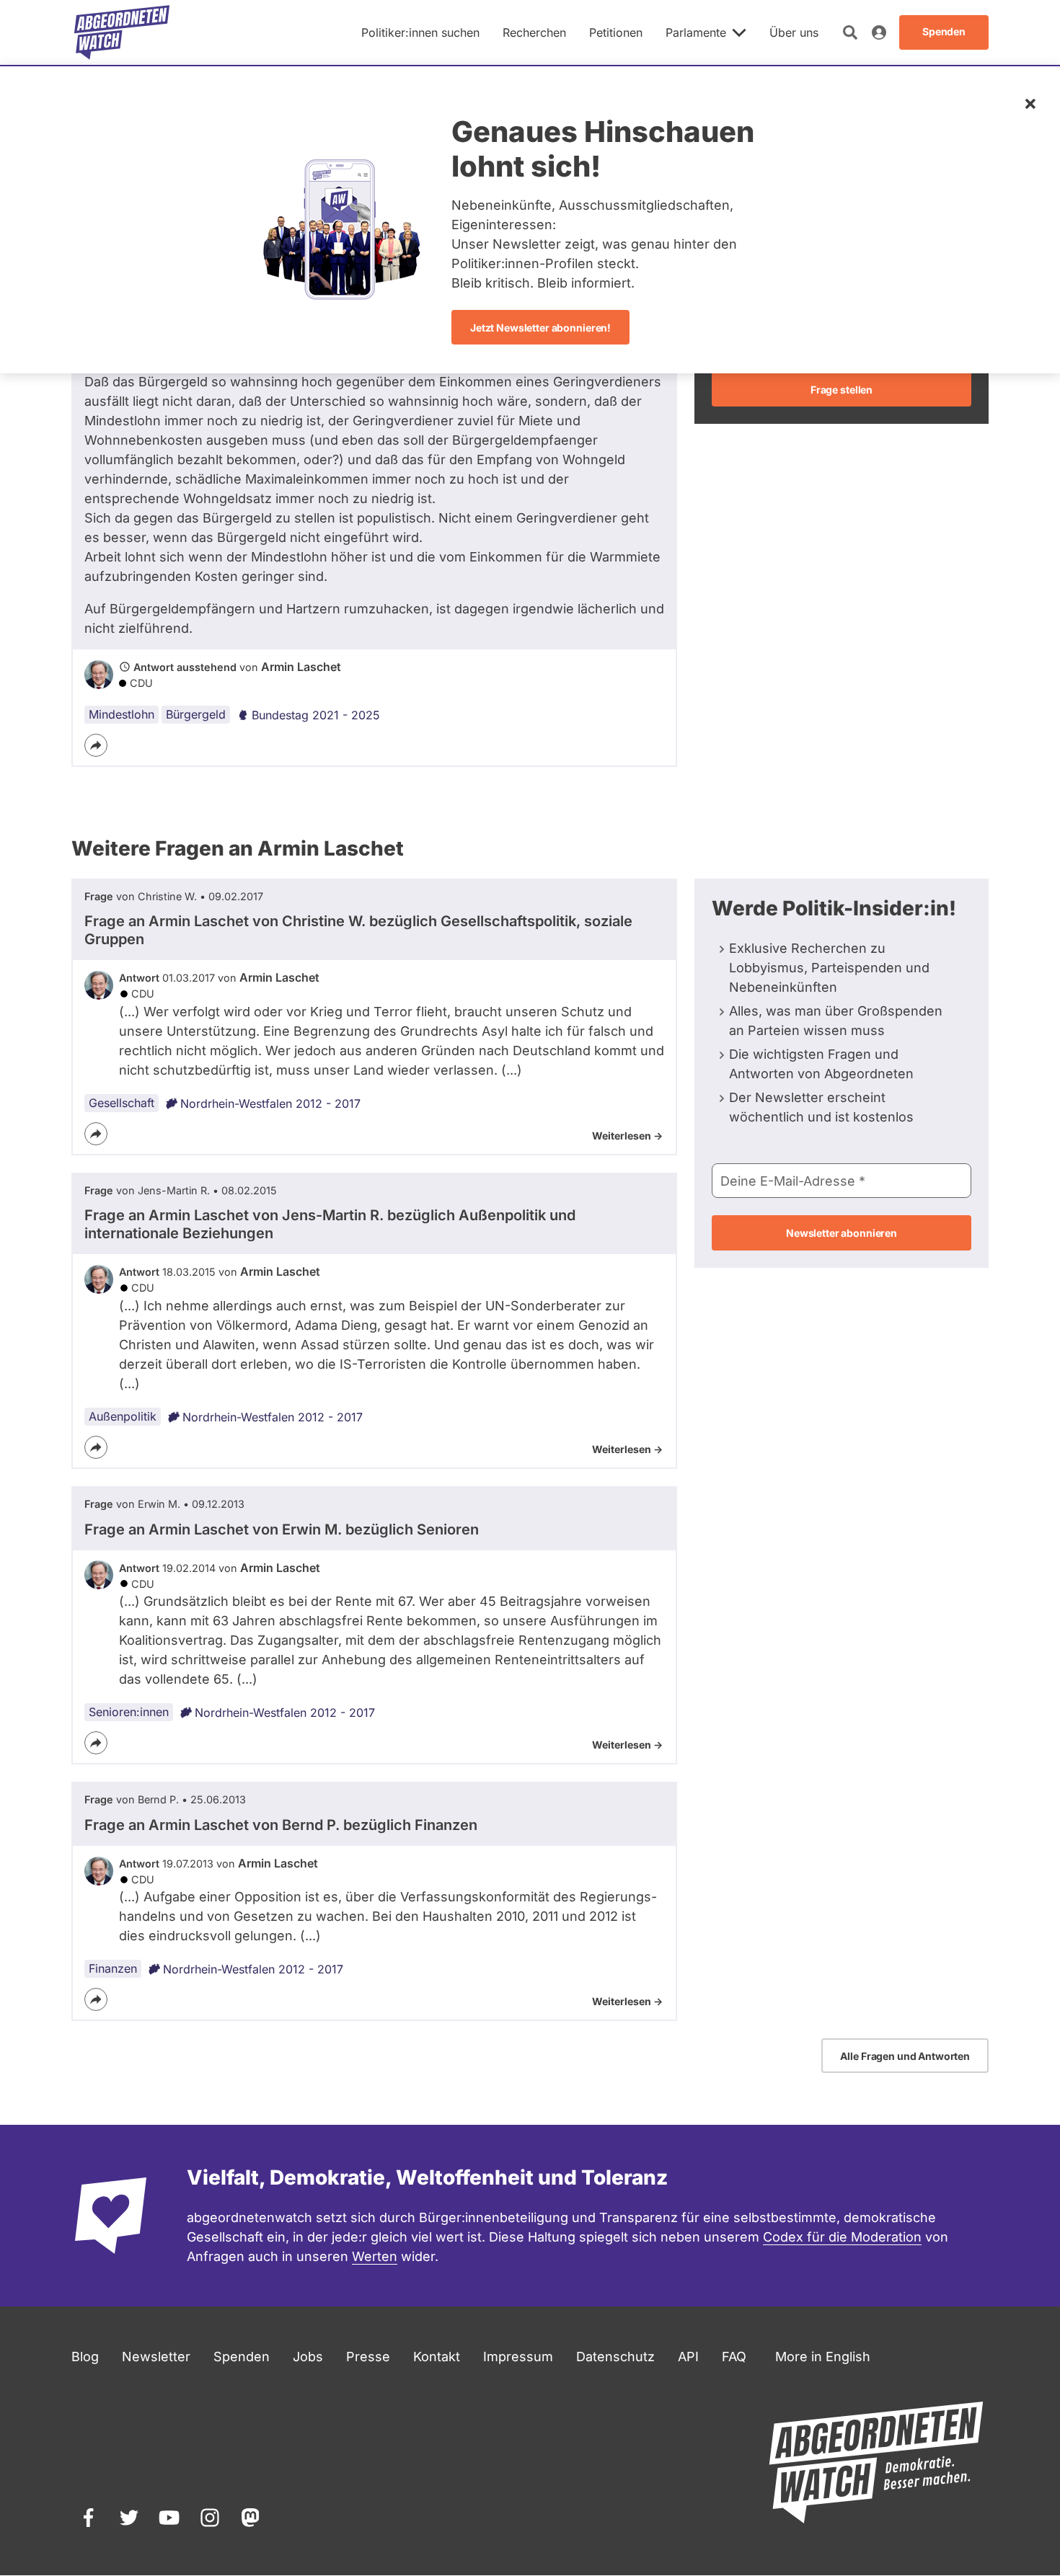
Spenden (242, 2357)
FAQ (734, 2357)
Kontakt (437, 2357)
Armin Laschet (301, 667)
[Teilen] (96, 745)
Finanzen (113, 1968)
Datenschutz (615, 2357)
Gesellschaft (122, 1103)
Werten (375, 2256)
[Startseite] (122, 32)
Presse (368, 2357)
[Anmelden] (879, 32)
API (688, 2357)
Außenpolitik (123, 1416)
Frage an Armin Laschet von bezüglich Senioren (282, 1529)
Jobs (308, 2357)
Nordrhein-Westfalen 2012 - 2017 (270, 1103)
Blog (85, 2357)
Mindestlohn (122, 714)
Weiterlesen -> (627, 1136)
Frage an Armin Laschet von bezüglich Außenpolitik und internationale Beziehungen (330, 1224)
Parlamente (696, 32)
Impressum (518, 2357)
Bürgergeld (196, 714)
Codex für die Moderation (842, 2237)
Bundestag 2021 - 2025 (316, 715)
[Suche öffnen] (850, 32)
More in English (823, 2357)
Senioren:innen (129, 1712)
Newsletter (156, 2357)
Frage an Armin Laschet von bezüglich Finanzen (281, 1825)
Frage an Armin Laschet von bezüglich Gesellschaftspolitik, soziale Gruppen (358, 930)
